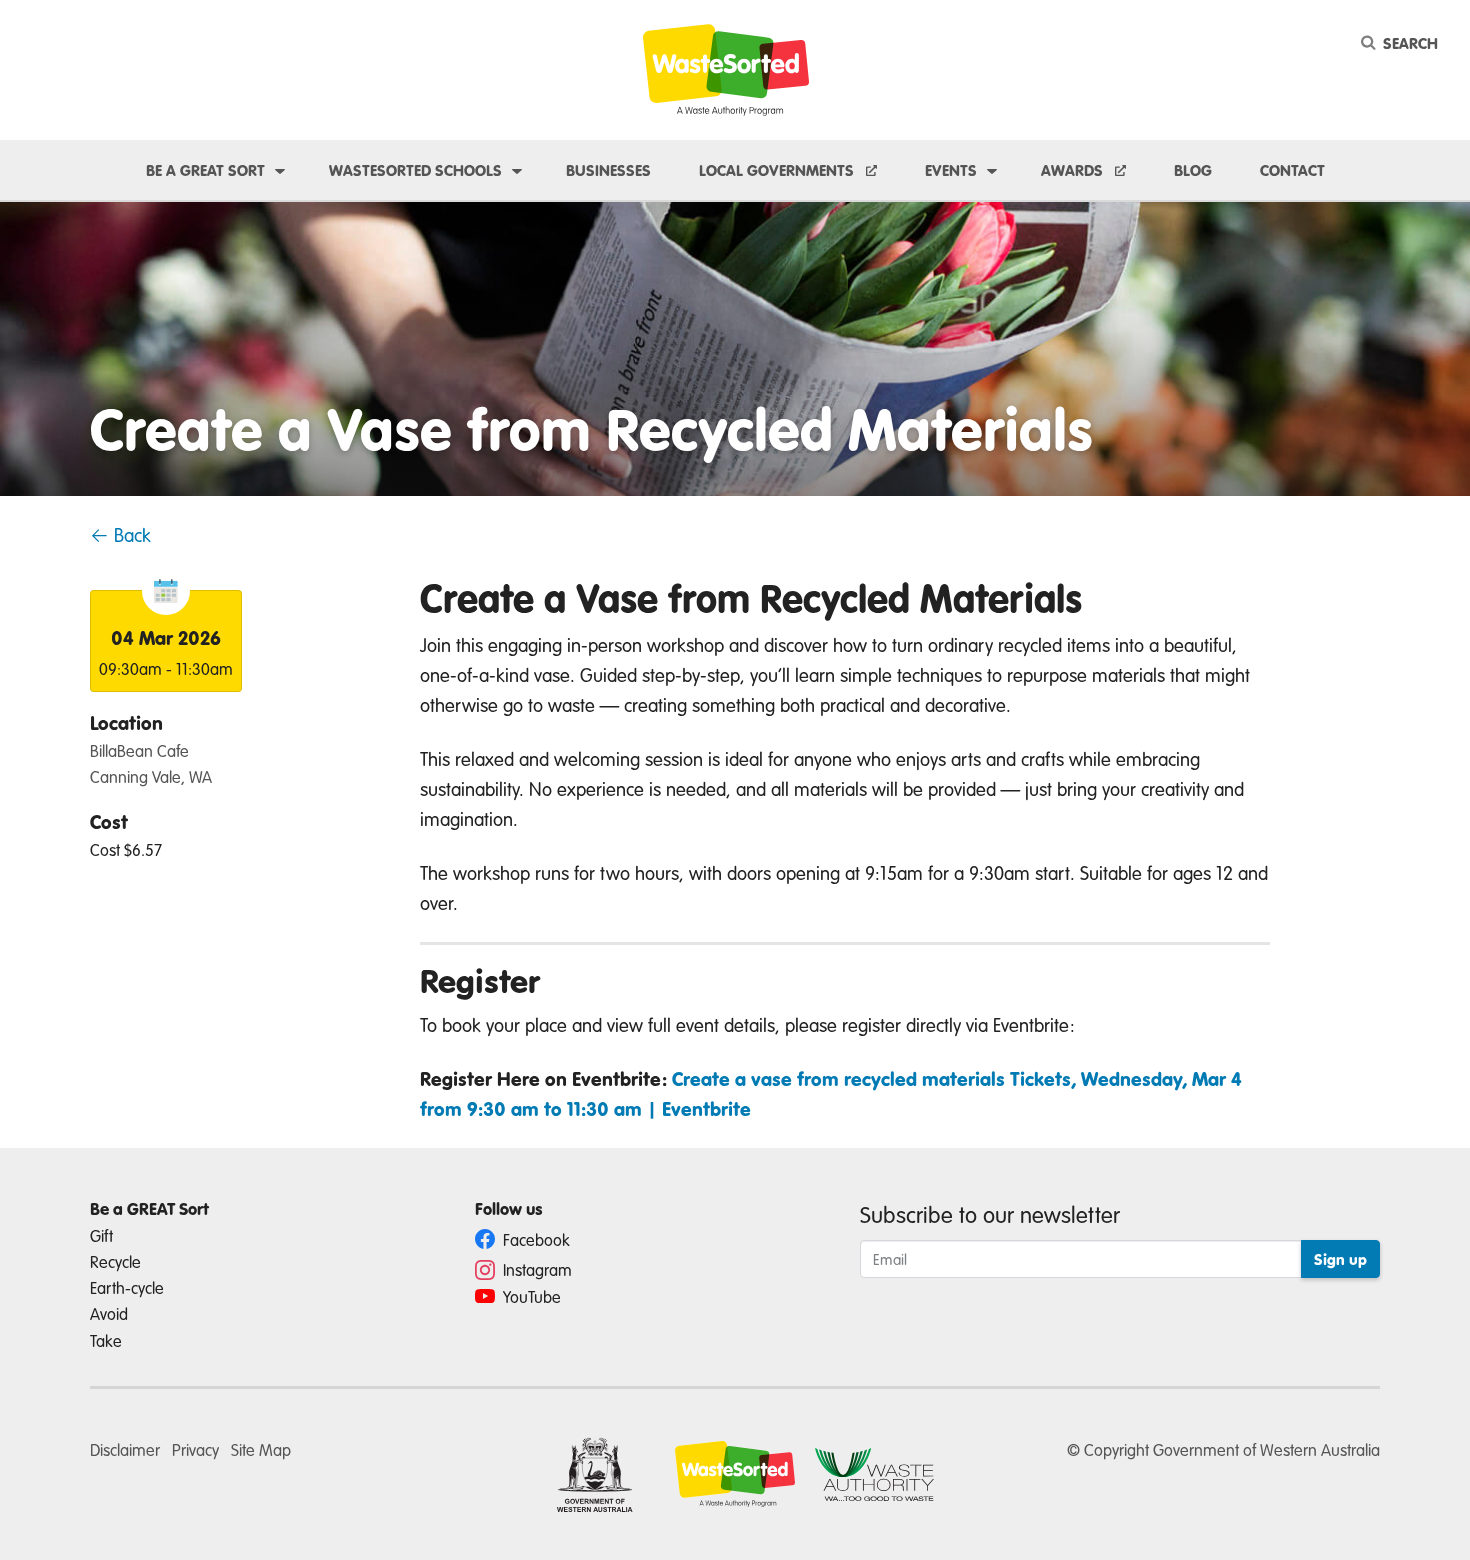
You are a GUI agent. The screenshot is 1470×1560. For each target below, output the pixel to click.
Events (951, 170)
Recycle (115, 1261)
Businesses (608, 170)
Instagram (535, 1269)
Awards (1074, 170)
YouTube (530, 1296)
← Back (120, 534)
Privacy (195, 1449)
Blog (1193, 170)
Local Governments (778, 170)
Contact (1292, 170)
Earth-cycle (127, 1287)
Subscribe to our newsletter (990, 1214)
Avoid (109, 1313)
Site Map (261, 1449)
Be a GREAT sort (205, 170)
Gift (101, 1235)
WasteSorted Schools (415, 170)
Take (106, 1340)
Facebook (534, 1239)
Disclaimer (125, 1449)
